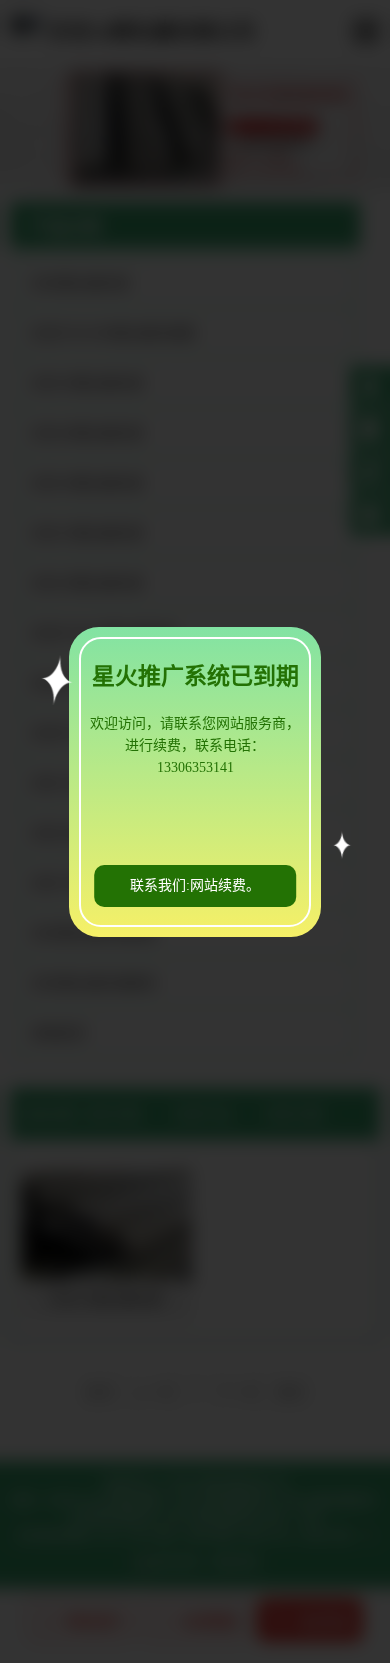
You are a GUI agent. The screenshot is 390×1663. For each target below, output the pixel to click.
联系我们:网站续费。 (195, 885)
